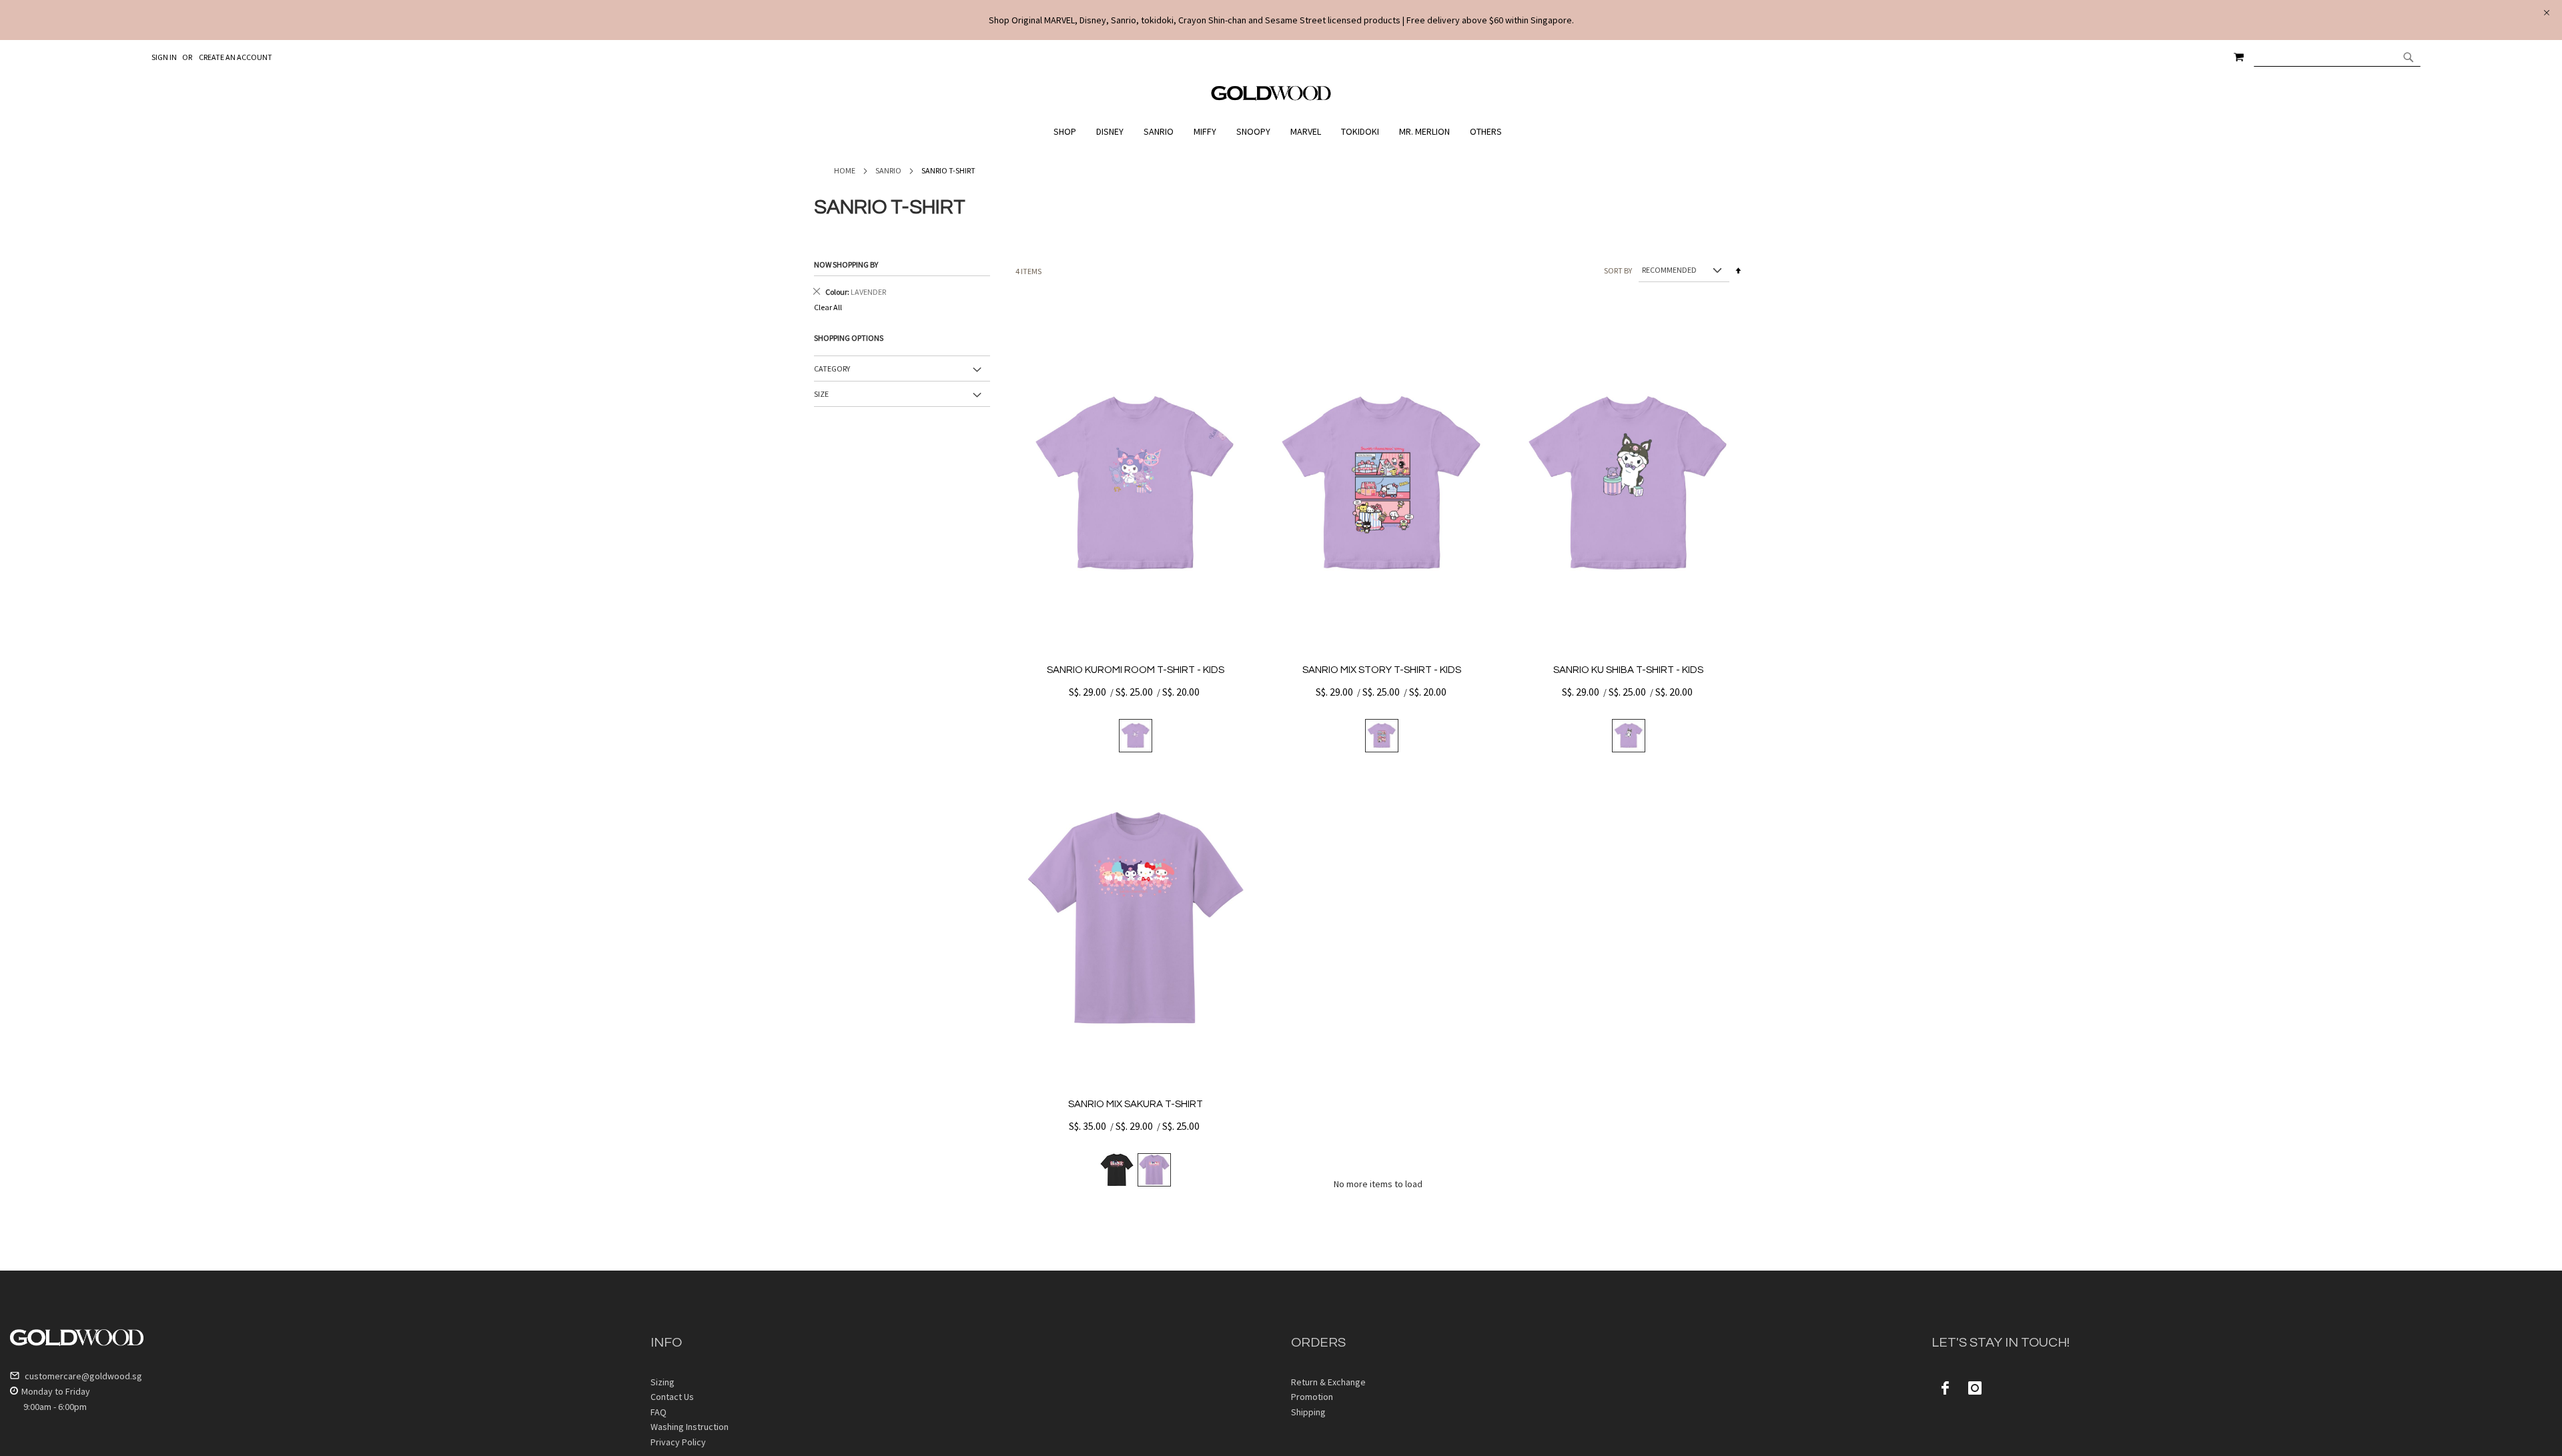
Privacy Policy (678, 1442)
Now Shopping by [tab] (846, 264)
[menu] (1281, 132)
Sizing (663, 1382)
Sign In (164, 57)
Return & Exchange (1328, 1382)
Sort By (1618, 270)
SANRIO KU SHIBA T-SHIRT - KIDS (1628, 670)
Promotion (1312, 1397)
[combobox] (2337, 57)
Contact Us (672, 1397)
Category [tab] (832, 369)
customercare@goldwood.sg (82, 1376)
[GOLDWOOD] (1271, 98)
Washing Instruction (690, 1427)
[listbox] (1136, 736)
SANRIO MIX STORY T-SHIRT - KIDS (1382, 670)
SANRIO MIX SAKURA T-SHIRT (1136, 1104)
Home (845, 170)
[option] (1136, 736)
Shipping (1308, 1412)
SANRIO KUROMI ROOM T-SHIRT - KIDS (1136, 670)
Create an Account (236, 57)
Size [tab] (821, 394)
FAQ (659, 1412)
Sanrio (888, 170)
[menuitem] (1068, 132)
